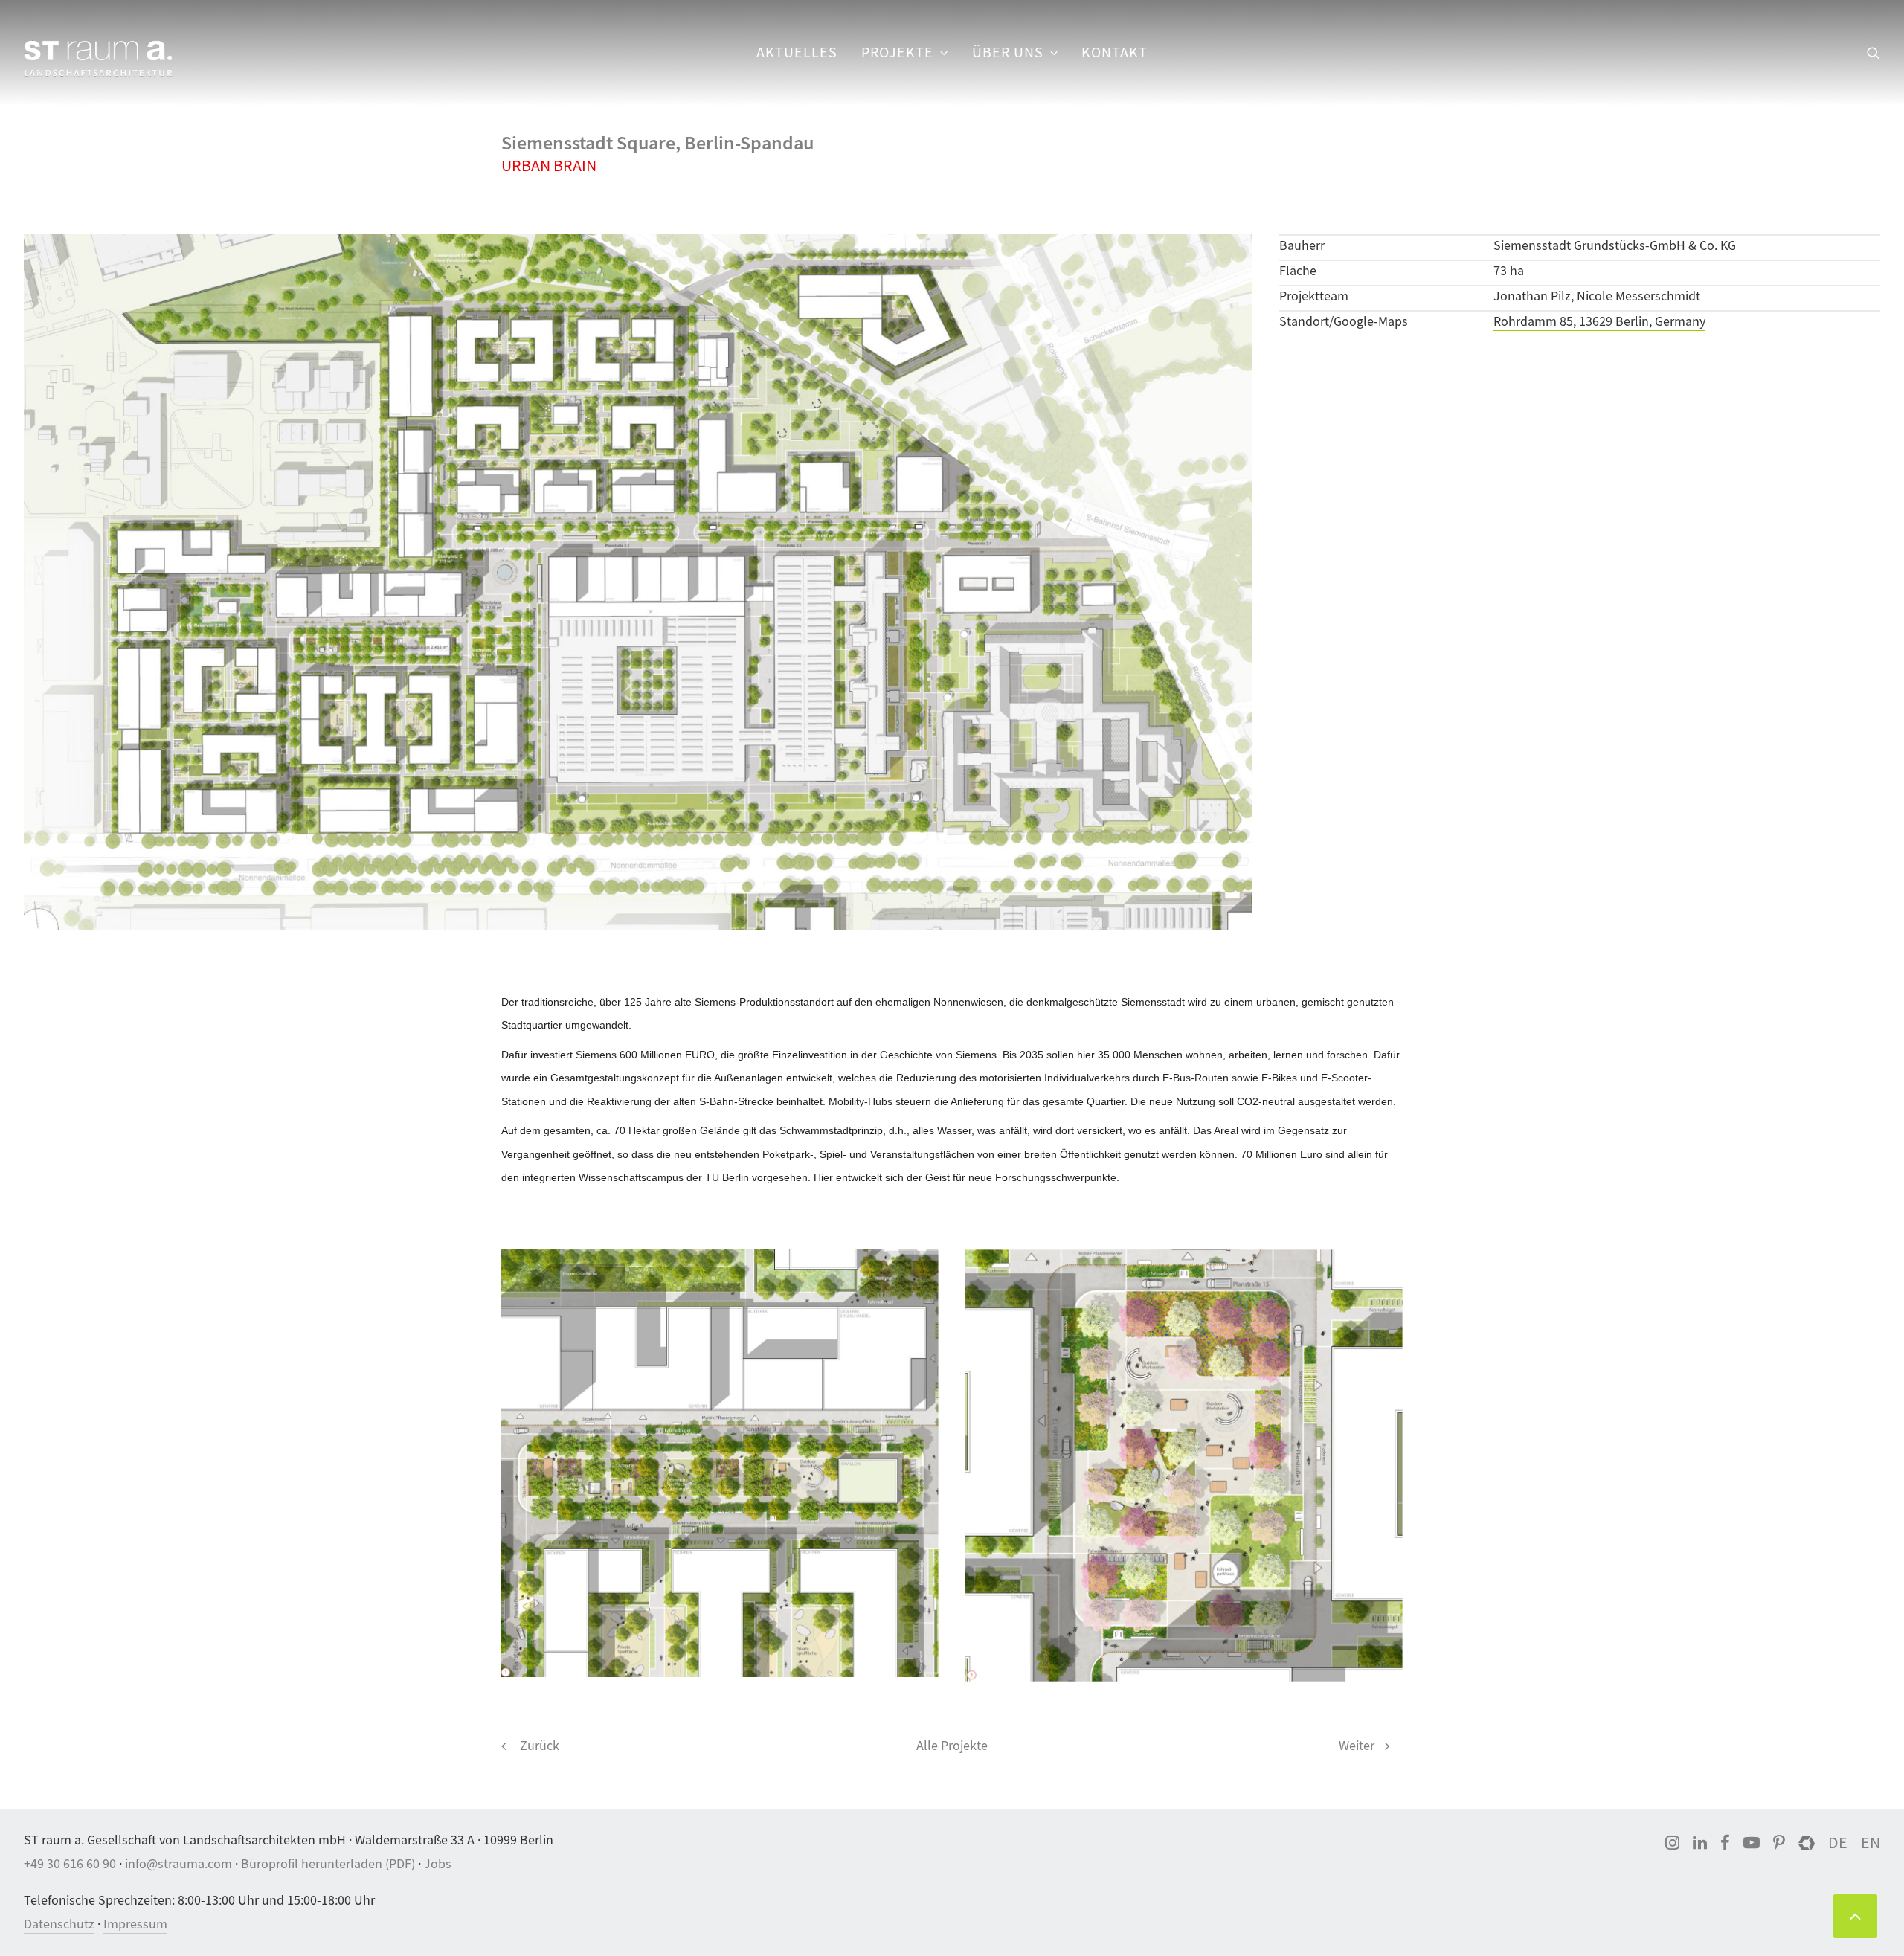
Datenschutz (59, 1924)
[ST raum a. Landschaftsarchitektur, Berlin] (98, 59)
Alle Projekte (952, 1746)
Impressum (135, 1924)
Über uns (1008, 52)
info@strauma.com (178, 1864)
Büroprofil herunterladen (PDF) (328, 1864)
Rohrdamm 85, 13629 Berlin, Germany (1599, 322)
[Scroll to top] (1855, 1914)
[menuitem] (797, 53)
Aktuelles (797, 52)
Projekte (897, 52)
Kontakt (1115, 52)
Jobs (438, 1864)
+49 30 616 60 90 (70, 1864)
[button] (1874, 53)
